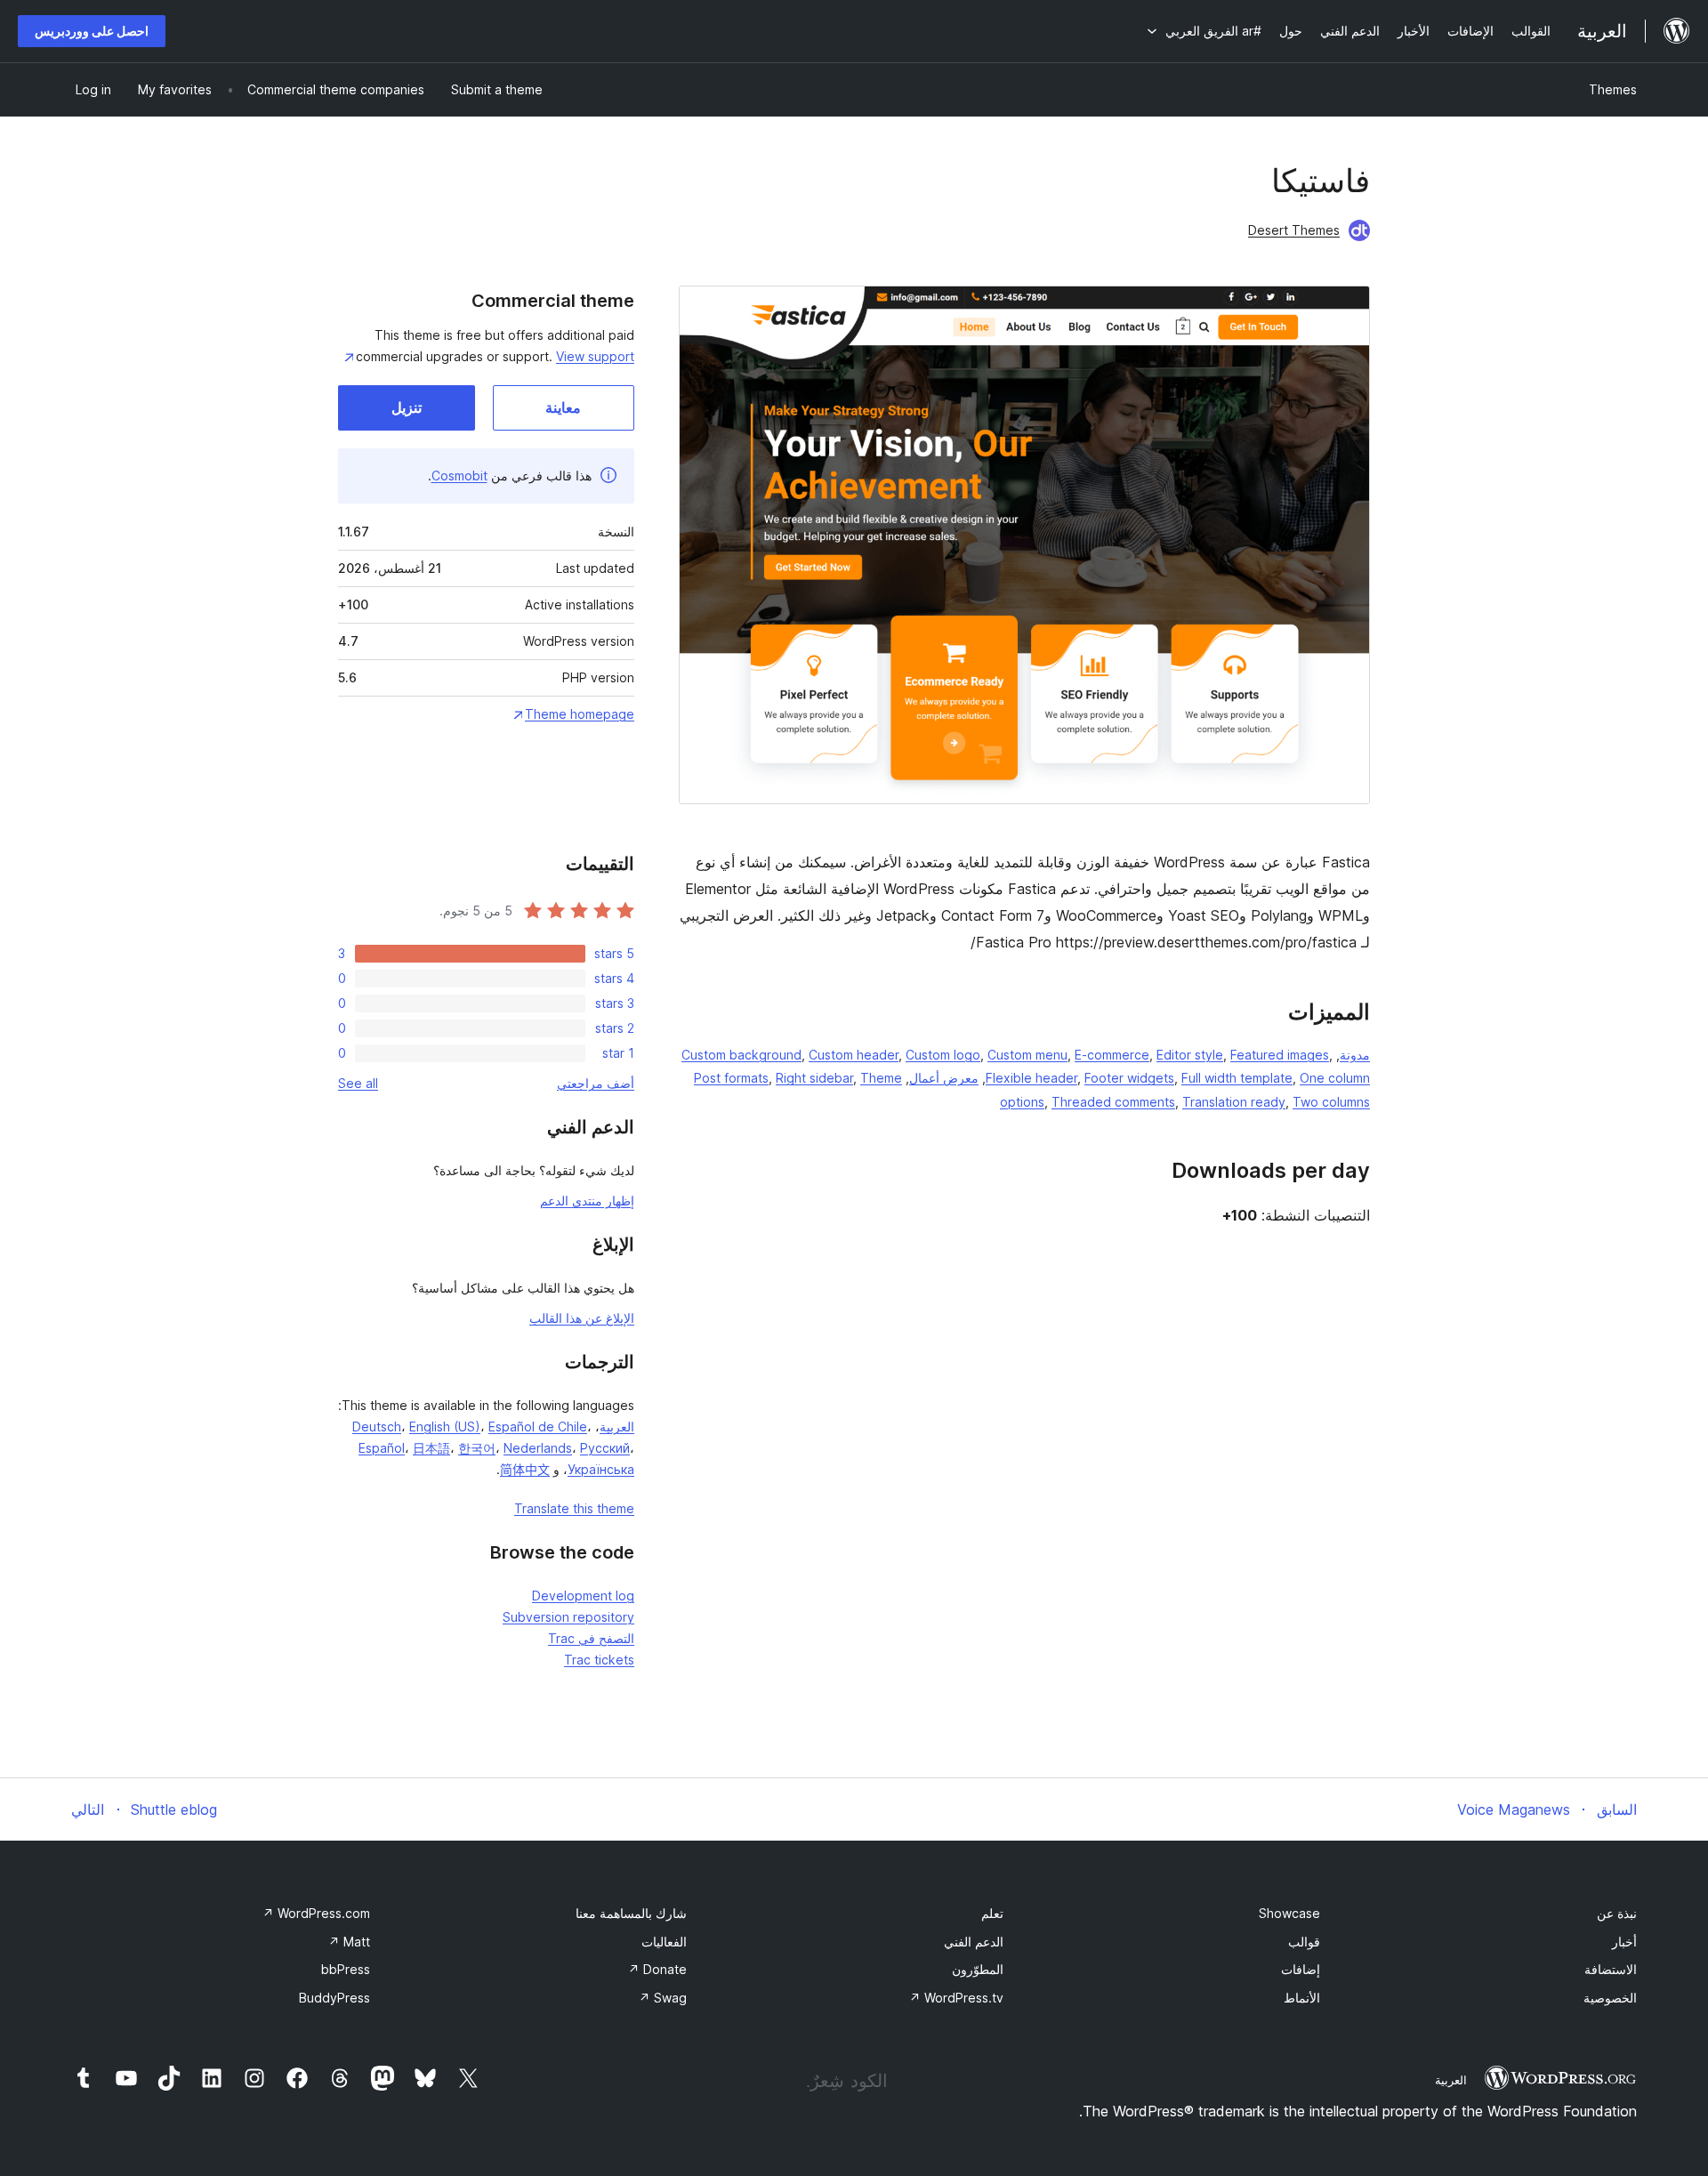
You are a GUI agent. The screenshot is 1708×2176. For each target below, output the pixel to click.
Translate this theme (574, 1508)
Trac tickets (599, 1660)
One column (1335, 1078)
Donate (657, 1969)
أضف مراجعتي (596, 1083)
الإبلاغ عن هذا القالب (582, 1318)
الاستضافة (1611, 1969)
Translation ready (1234, 1102)
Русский (605, 1448)
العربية (617, 1426)
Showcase (1289, 1913)
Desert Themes (1294, 230)
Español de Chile (538, 1426)
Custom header (854, 1055)
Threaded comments (1113, 1102)
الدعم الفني (974, 1942)
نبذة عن (1617, 1913)
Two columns (1331, 1102)
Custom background (741, 1055)
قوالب (1304, 1942)
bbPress (346, 1969)
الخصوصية (1610, 1998)
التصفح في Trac (591, 1638)
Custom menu (1027, 1055)
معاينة (563, 407)
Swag (663, 1998)
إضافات (1301, 1969)
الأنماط (1302, 1998)
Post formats (731, 1078)
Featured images (1280, 1055)
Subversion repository (568, 1617)
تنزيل (407, 407)
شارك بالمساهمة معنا (631, 1913)
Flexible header (1031, 1078)
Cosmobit (459, 475)
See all (358, 1083)
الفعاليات (664, 1942)
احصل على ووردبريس (92, 31)
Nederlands (538, 1448)
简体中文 (525, 1469)
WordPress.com (316, 1913)
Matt (349, 1942)
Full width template (1237, 1078)
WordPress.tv (956, 1998)
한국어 (477, 1448)
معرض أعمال (944, 1078)
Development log (583, 1596)
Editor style (1190, 1055)
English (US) (445, 1426)
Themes (1613, 89)
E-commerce (1112, 1055)
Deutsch (377, 1426)
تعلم (992, 1913)
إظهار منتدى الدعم (587, 1201)
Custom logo (943, 1055)
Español (382, 1448)
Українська (601, 1469)
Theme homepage (580, 714)
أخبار (1624, 1942)
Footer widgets (1129, 1078)
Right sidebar (814, 1078)
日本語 (431, 1448)
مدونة (1355, 1055)
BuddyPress (334, 1998)
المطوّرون (978, 1969)
